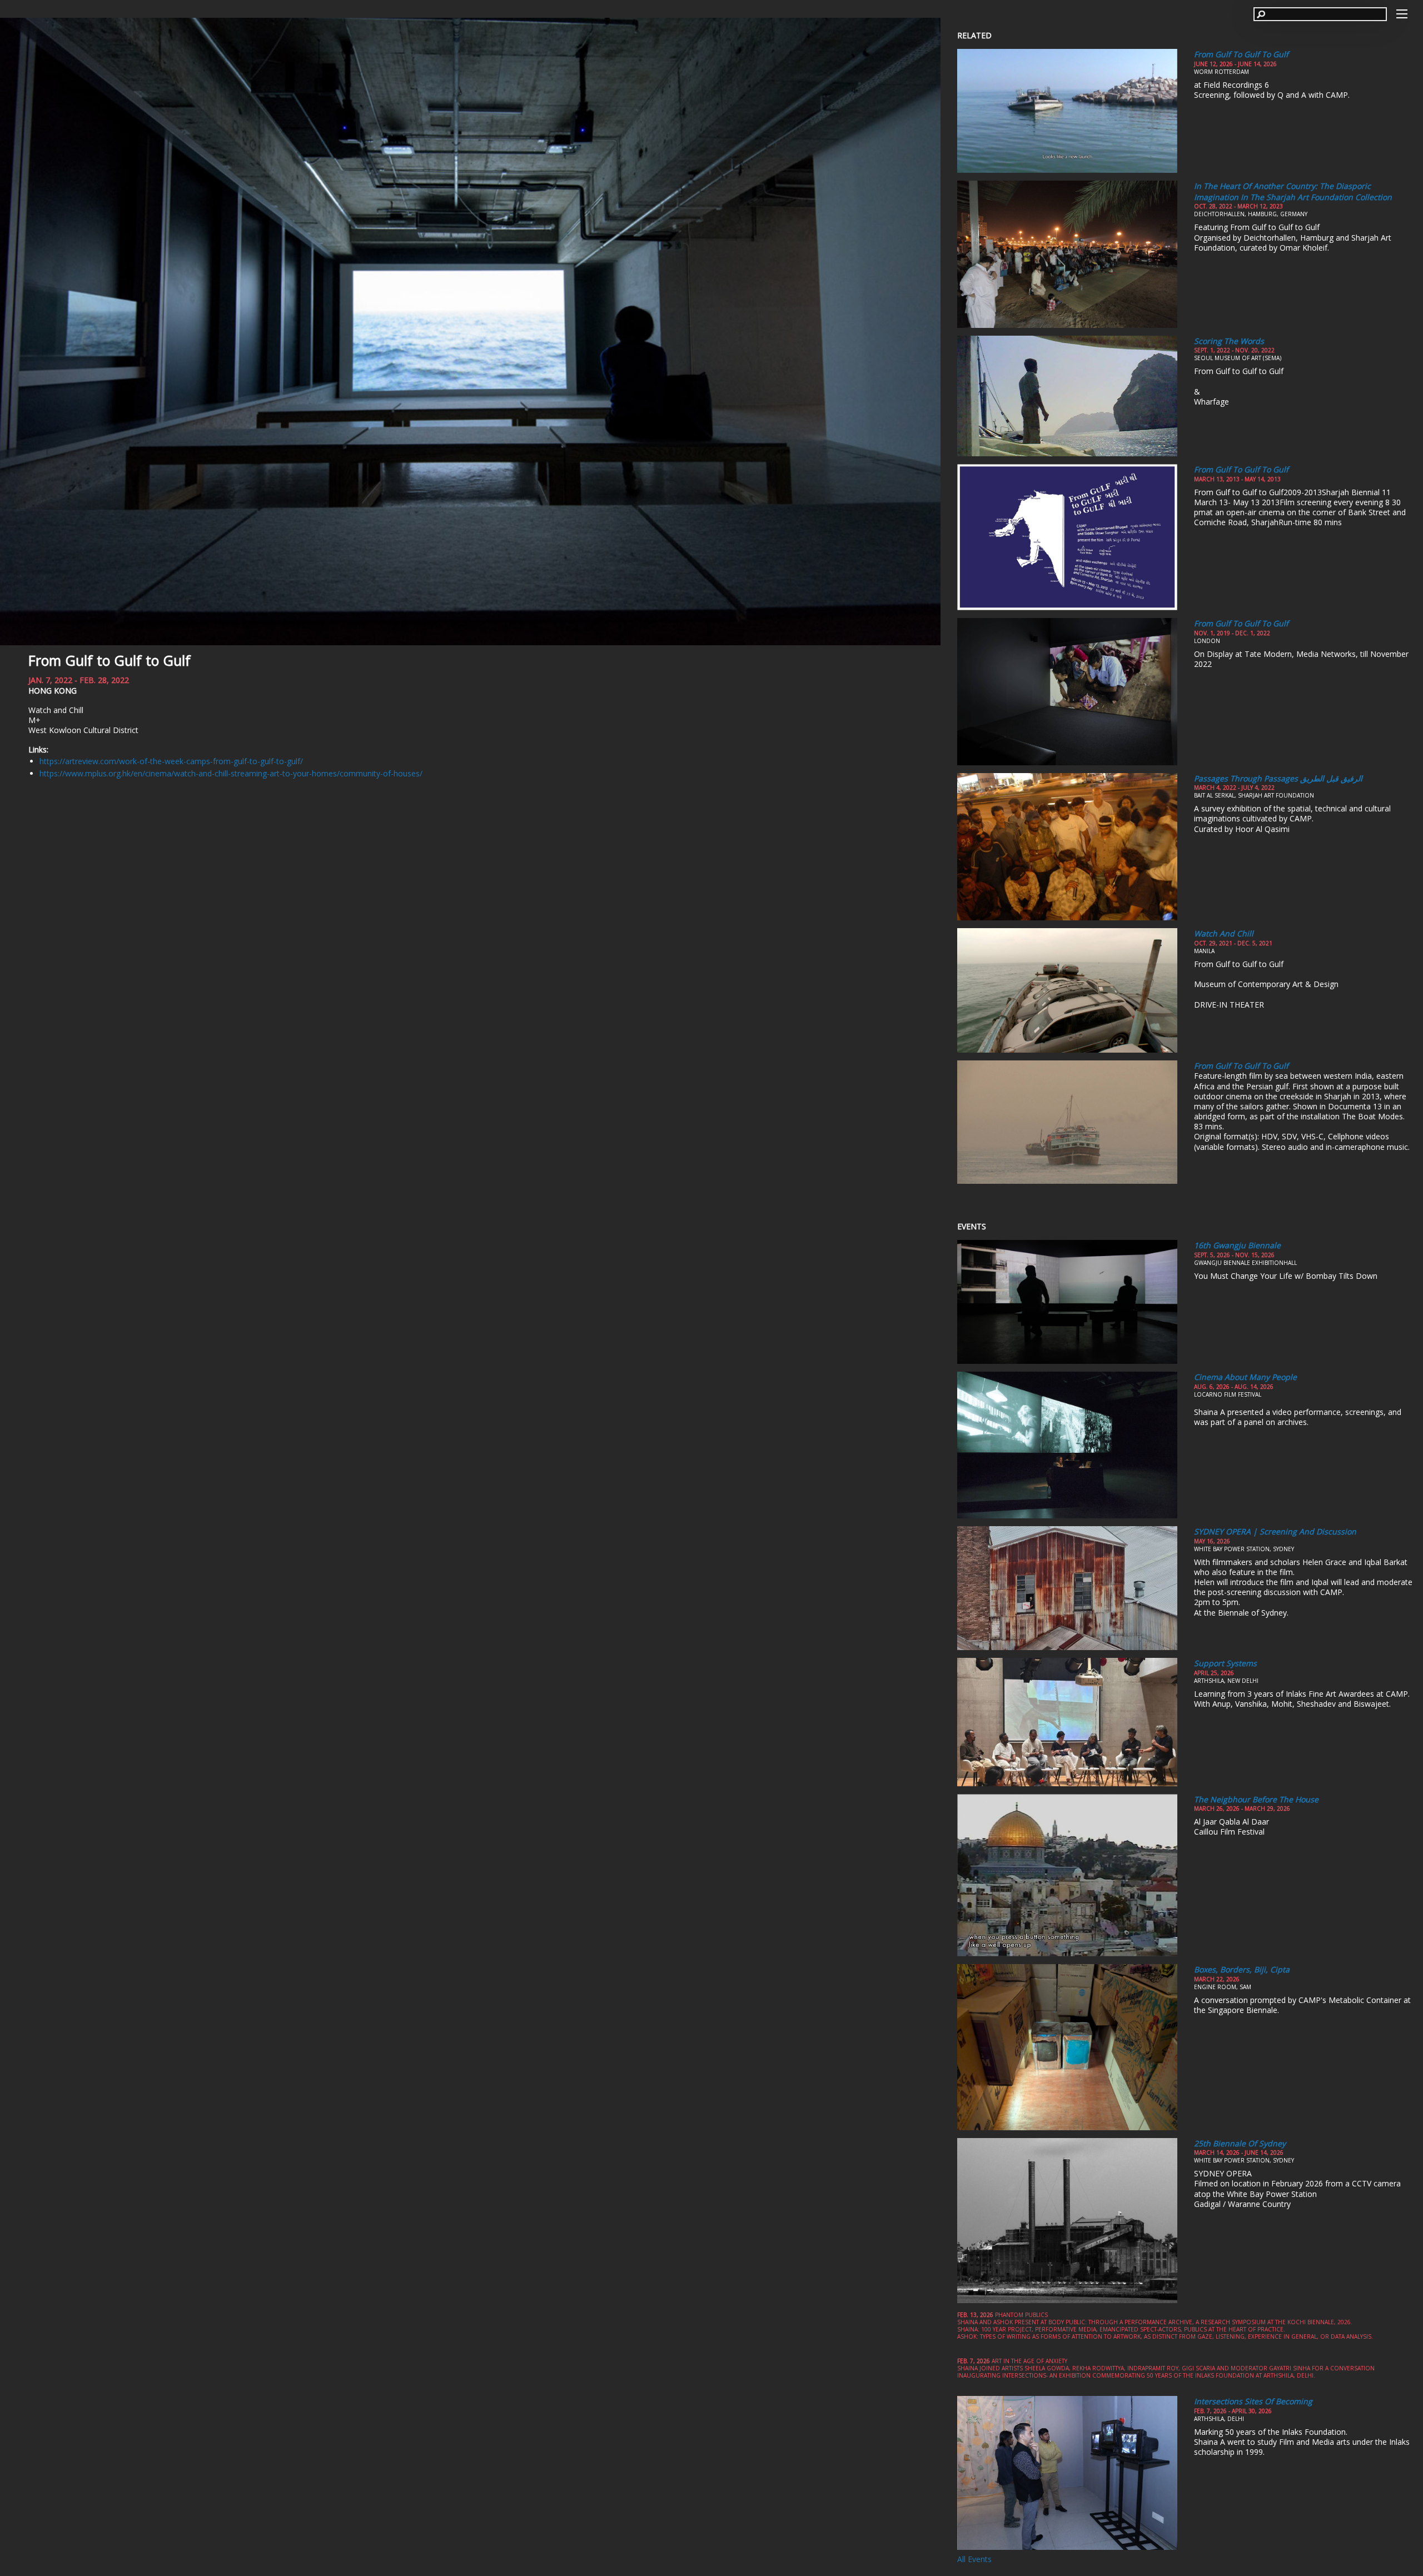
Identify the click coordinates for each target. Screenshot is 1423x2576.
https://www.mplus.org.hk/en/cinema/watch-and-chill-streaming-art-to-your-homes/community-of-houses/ (231, 773)
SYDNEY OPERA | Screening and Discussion (1275, 1531)
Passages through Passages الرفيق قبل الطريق (1278, 778)
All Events (974, 2559)
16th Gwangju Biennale (1237, 1245)
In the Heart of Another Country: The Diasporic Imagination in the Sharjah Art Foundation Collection (1293, 191)
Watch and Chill (1224, 933)
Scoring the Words (1229, 341)
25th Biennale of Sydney (1240, 2143)
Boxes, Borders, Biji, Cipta (1242, 1969)
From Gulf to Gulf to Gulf (110, 660)
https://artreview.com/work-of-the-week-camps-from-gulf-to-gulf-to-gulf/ (171, 761)
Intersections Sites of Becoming (1253, 2401)
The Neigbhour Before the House (1256, 1799)
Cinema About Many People (1245, 1377)
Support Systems (1225, 1663)
